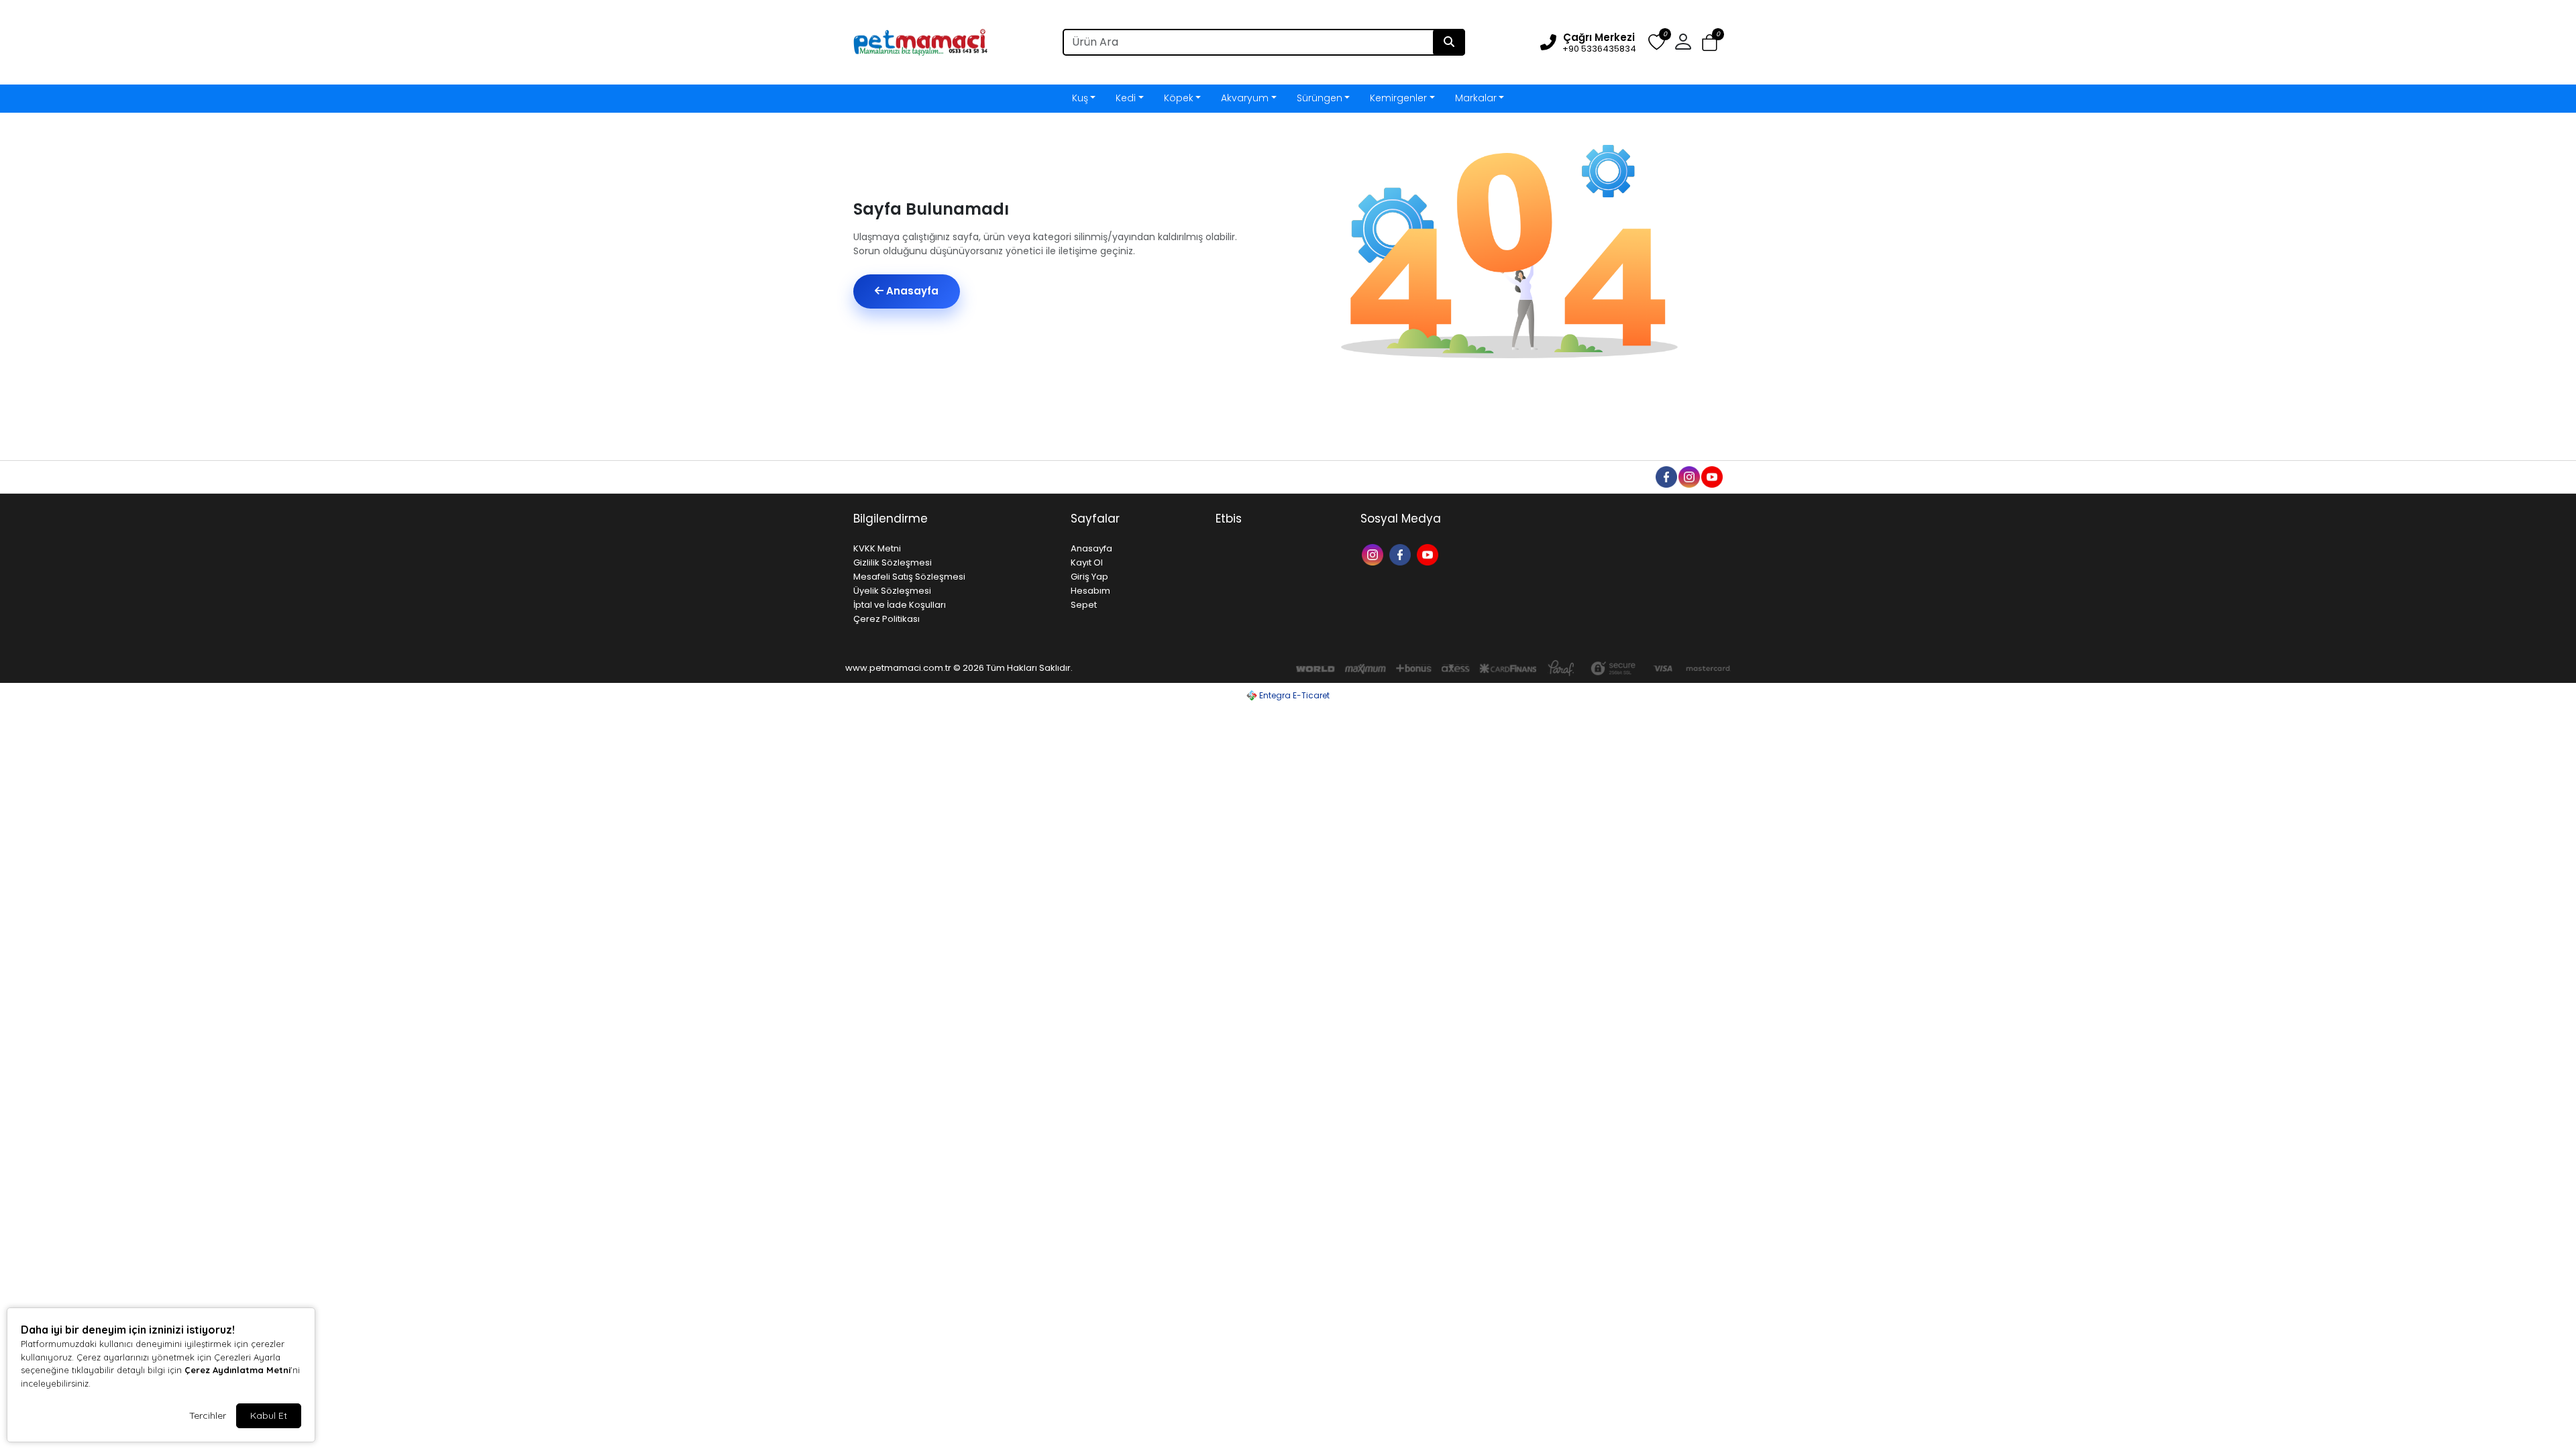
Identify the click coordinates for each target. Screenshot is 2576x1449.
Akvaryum (1245, 98)
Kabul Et (269, 1415)
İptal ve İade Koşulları (900, 605)
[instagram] (1688, 476)
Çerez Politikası (887, 619)
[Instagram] (1374, 554)
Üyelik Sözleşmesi (892, 591)
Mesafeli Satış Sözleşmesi (909, 577)
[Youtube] (1429, 554)
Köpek (1179, 98)
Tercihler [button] (208, 1415)
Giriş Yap (1089, 577)
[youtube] (1711, 476)
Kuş (1080, 98)
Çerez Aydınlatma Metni (237, 1370)
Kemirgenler (1398, 98)
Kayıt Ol (1087, 562)
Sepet (1084, 605)
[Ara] (1449, 42)
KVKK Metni (877, 548)
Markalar (1476, 98)
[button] (1710, 43)
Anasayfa (911, 291)
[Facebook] (1402, 554)
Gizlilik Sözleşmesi (893, 562)
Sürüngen (1320, 98)
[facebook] (1666, 476)
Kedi (1126, 98)
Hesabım (1090, 591)
